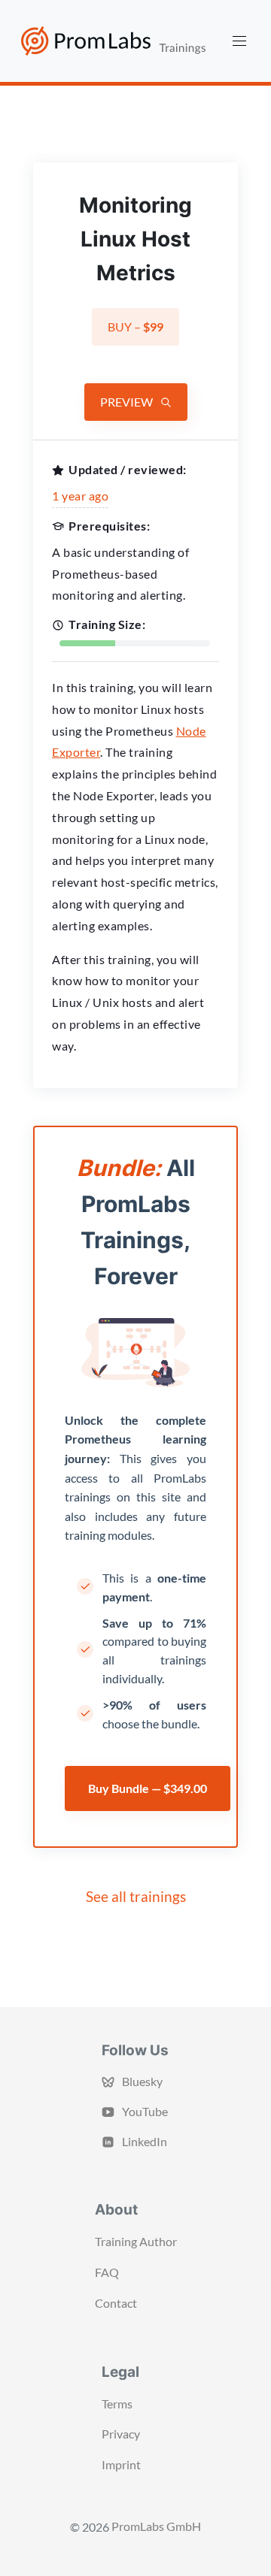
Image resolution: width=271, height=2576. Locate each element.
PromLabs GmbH (156, 2526)
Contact (116, 2303)
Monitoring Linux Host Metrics (135, 239)
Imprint (121, 2464)
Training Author (136, 2241)
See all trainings (136, 1896)
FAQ (107, 2272)
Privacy (121, 2434)
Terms (117, 2404)
